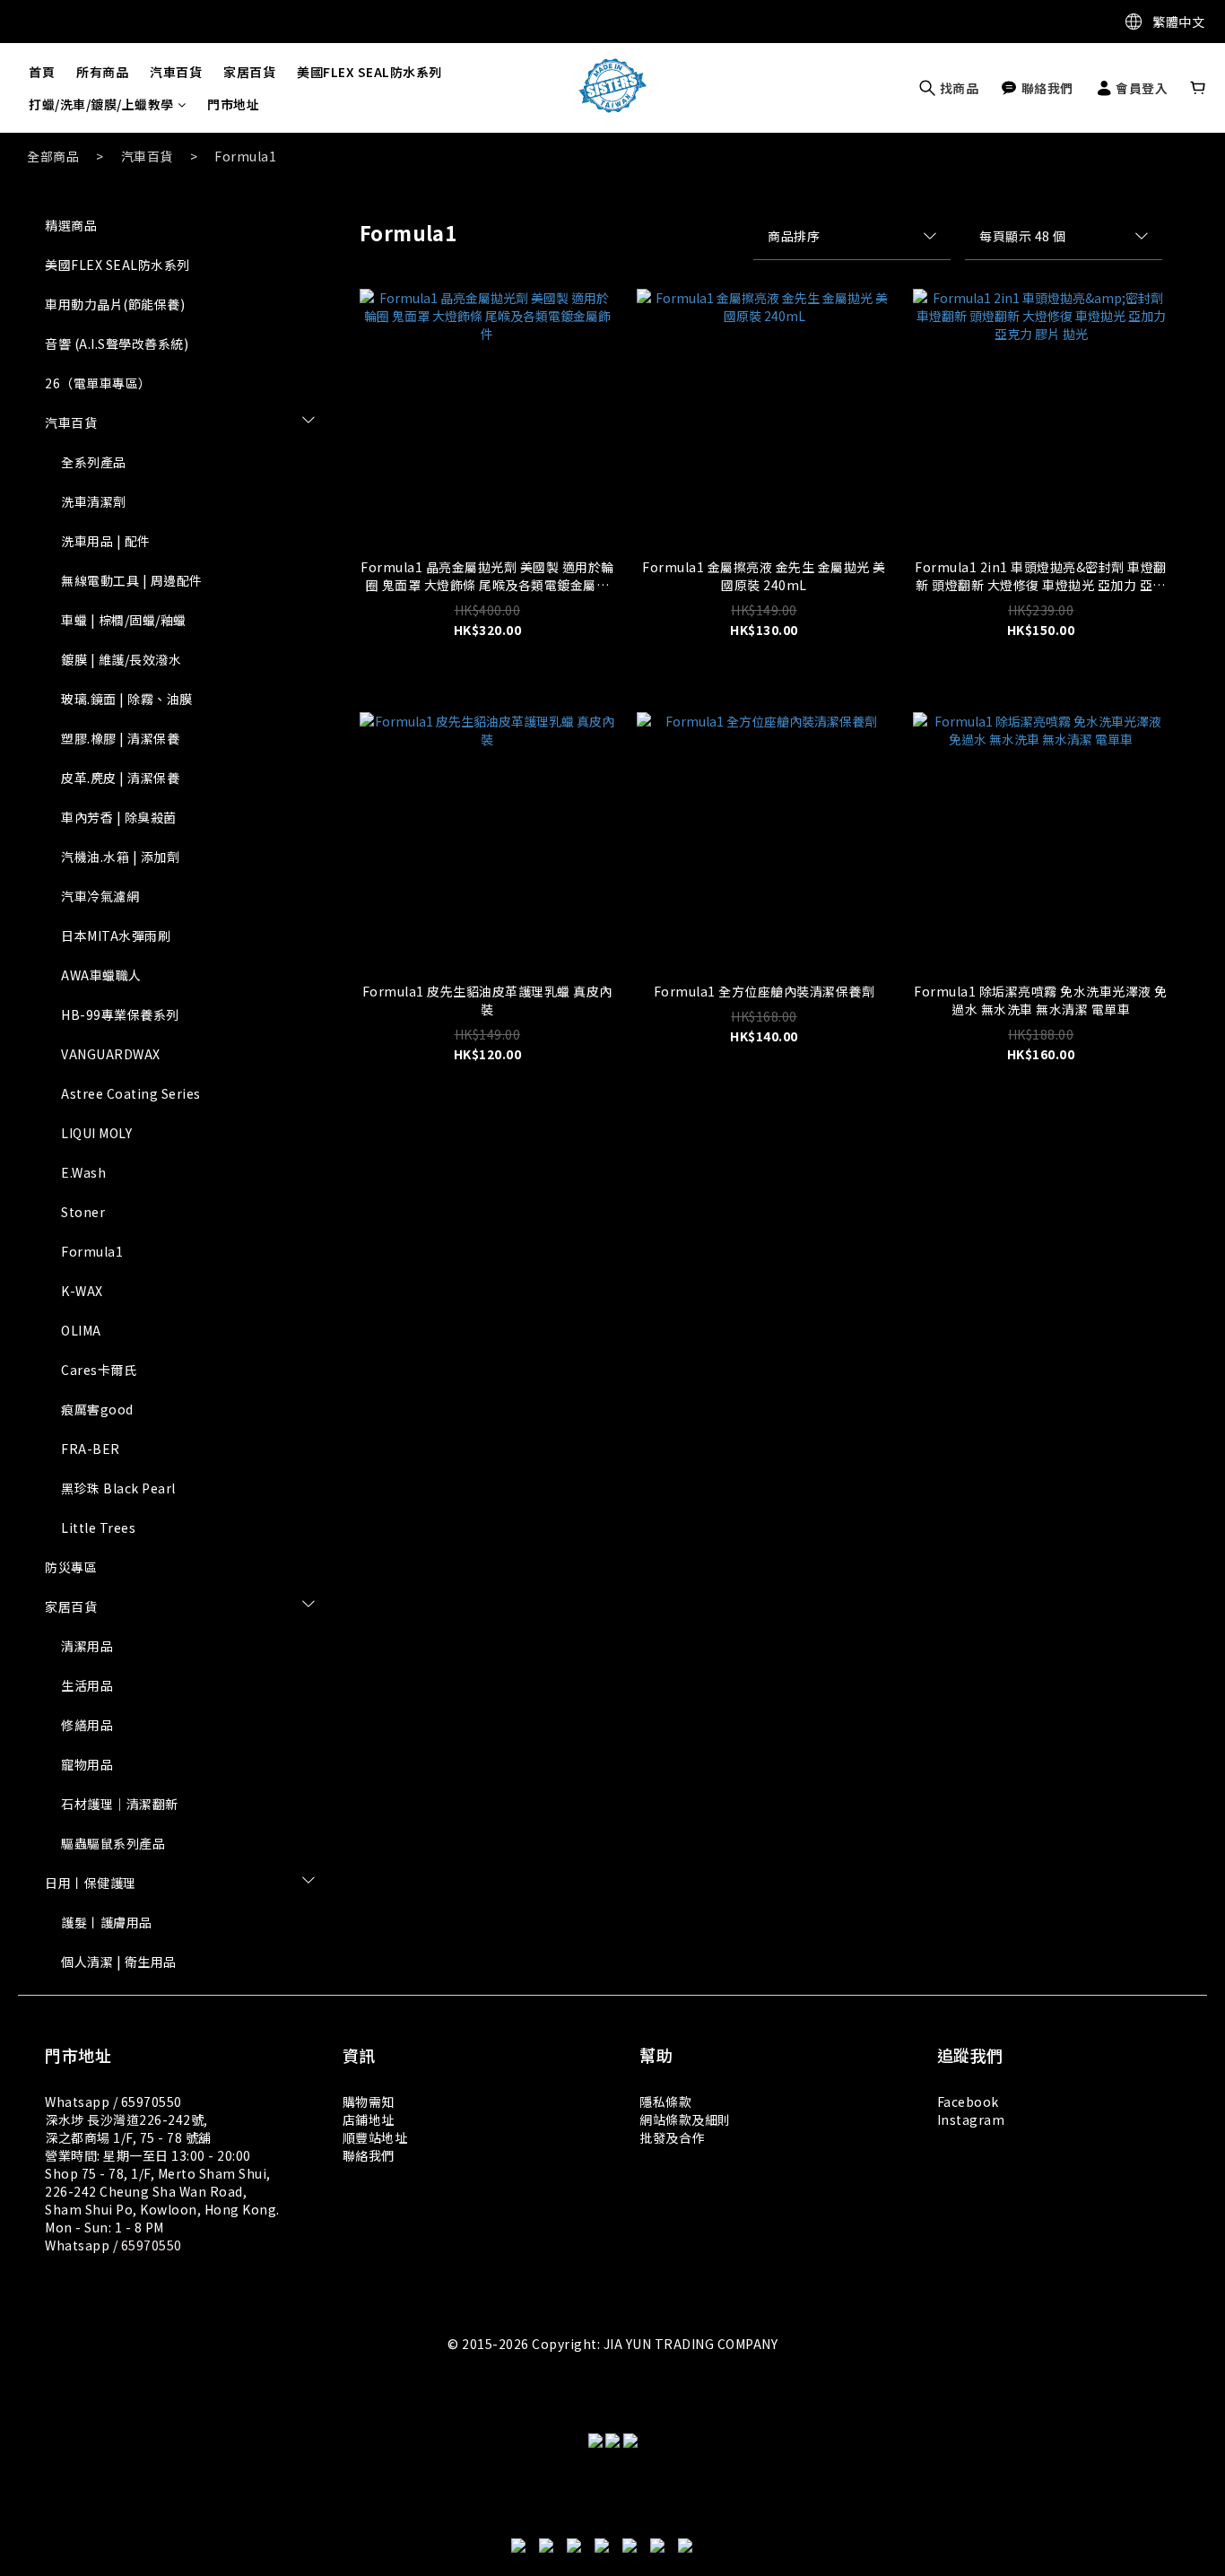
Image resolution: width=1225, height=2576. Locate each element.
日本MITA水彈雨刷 (116, 936)
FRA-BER (91, 1449)
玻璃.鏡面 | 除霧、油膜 (127, 699)
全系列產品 (94, 462)
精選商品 (71, 225)
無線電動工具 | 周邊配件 (132, 580)
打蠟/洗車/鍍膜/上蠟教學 (101, 104)
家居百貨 (249, 72)
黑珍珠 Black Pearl (118, 1488)
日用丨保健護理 (91, 1883)
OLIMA (81, 1330)
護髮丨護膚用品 (107, 1922)
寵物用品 (87, 1764)
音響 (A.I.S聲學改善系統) (117, 344)
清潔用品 (87, 1646)
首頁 (42, 72)
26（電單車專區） (98, 383)
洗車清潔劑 (94, 501)
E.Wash (83, 1172)
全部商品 (53, 156)
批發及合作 (672, 2137)
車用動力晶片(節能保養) (115, 304)
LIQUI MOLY (96, 1133)
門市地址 (233, 104)
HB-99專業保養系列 (120, 1014)
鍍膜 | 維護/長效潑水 (121, 659)
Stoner (83, 1212)
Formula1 (245, 156)
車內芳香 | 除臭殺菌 (119, 817)
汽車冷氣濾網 (100, 896)
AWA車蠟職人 (101, 975)
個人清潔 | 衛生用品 (119, 1962)
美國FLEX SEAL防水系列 (369, 72)
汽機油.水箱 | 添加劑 (120, 857)
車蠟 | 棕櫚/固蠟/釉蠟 (124, 620)
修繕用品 (87, 1725)
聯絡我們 (369, 2155)
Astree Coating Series (131, 1093)
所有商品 (102, 72)
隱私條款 (665, 2102)
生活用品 (87, 1685)
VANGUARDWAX (111, 1054)
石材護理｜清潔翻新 (120, 1804)
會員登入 (1141, 88)
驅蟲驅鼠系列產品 (113, 1843)
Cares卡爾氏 (99, 1370)
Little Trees (98, 1527)
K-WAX (82, 1291)
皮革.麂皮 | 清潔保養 (120, 778)
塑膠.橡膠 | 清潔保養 (120, 738)
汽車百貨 (176, 72)
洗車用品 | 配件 (106, 541)
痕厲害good (97, 1409)
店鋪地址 (369, 2119)
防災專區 (71, 1567)
